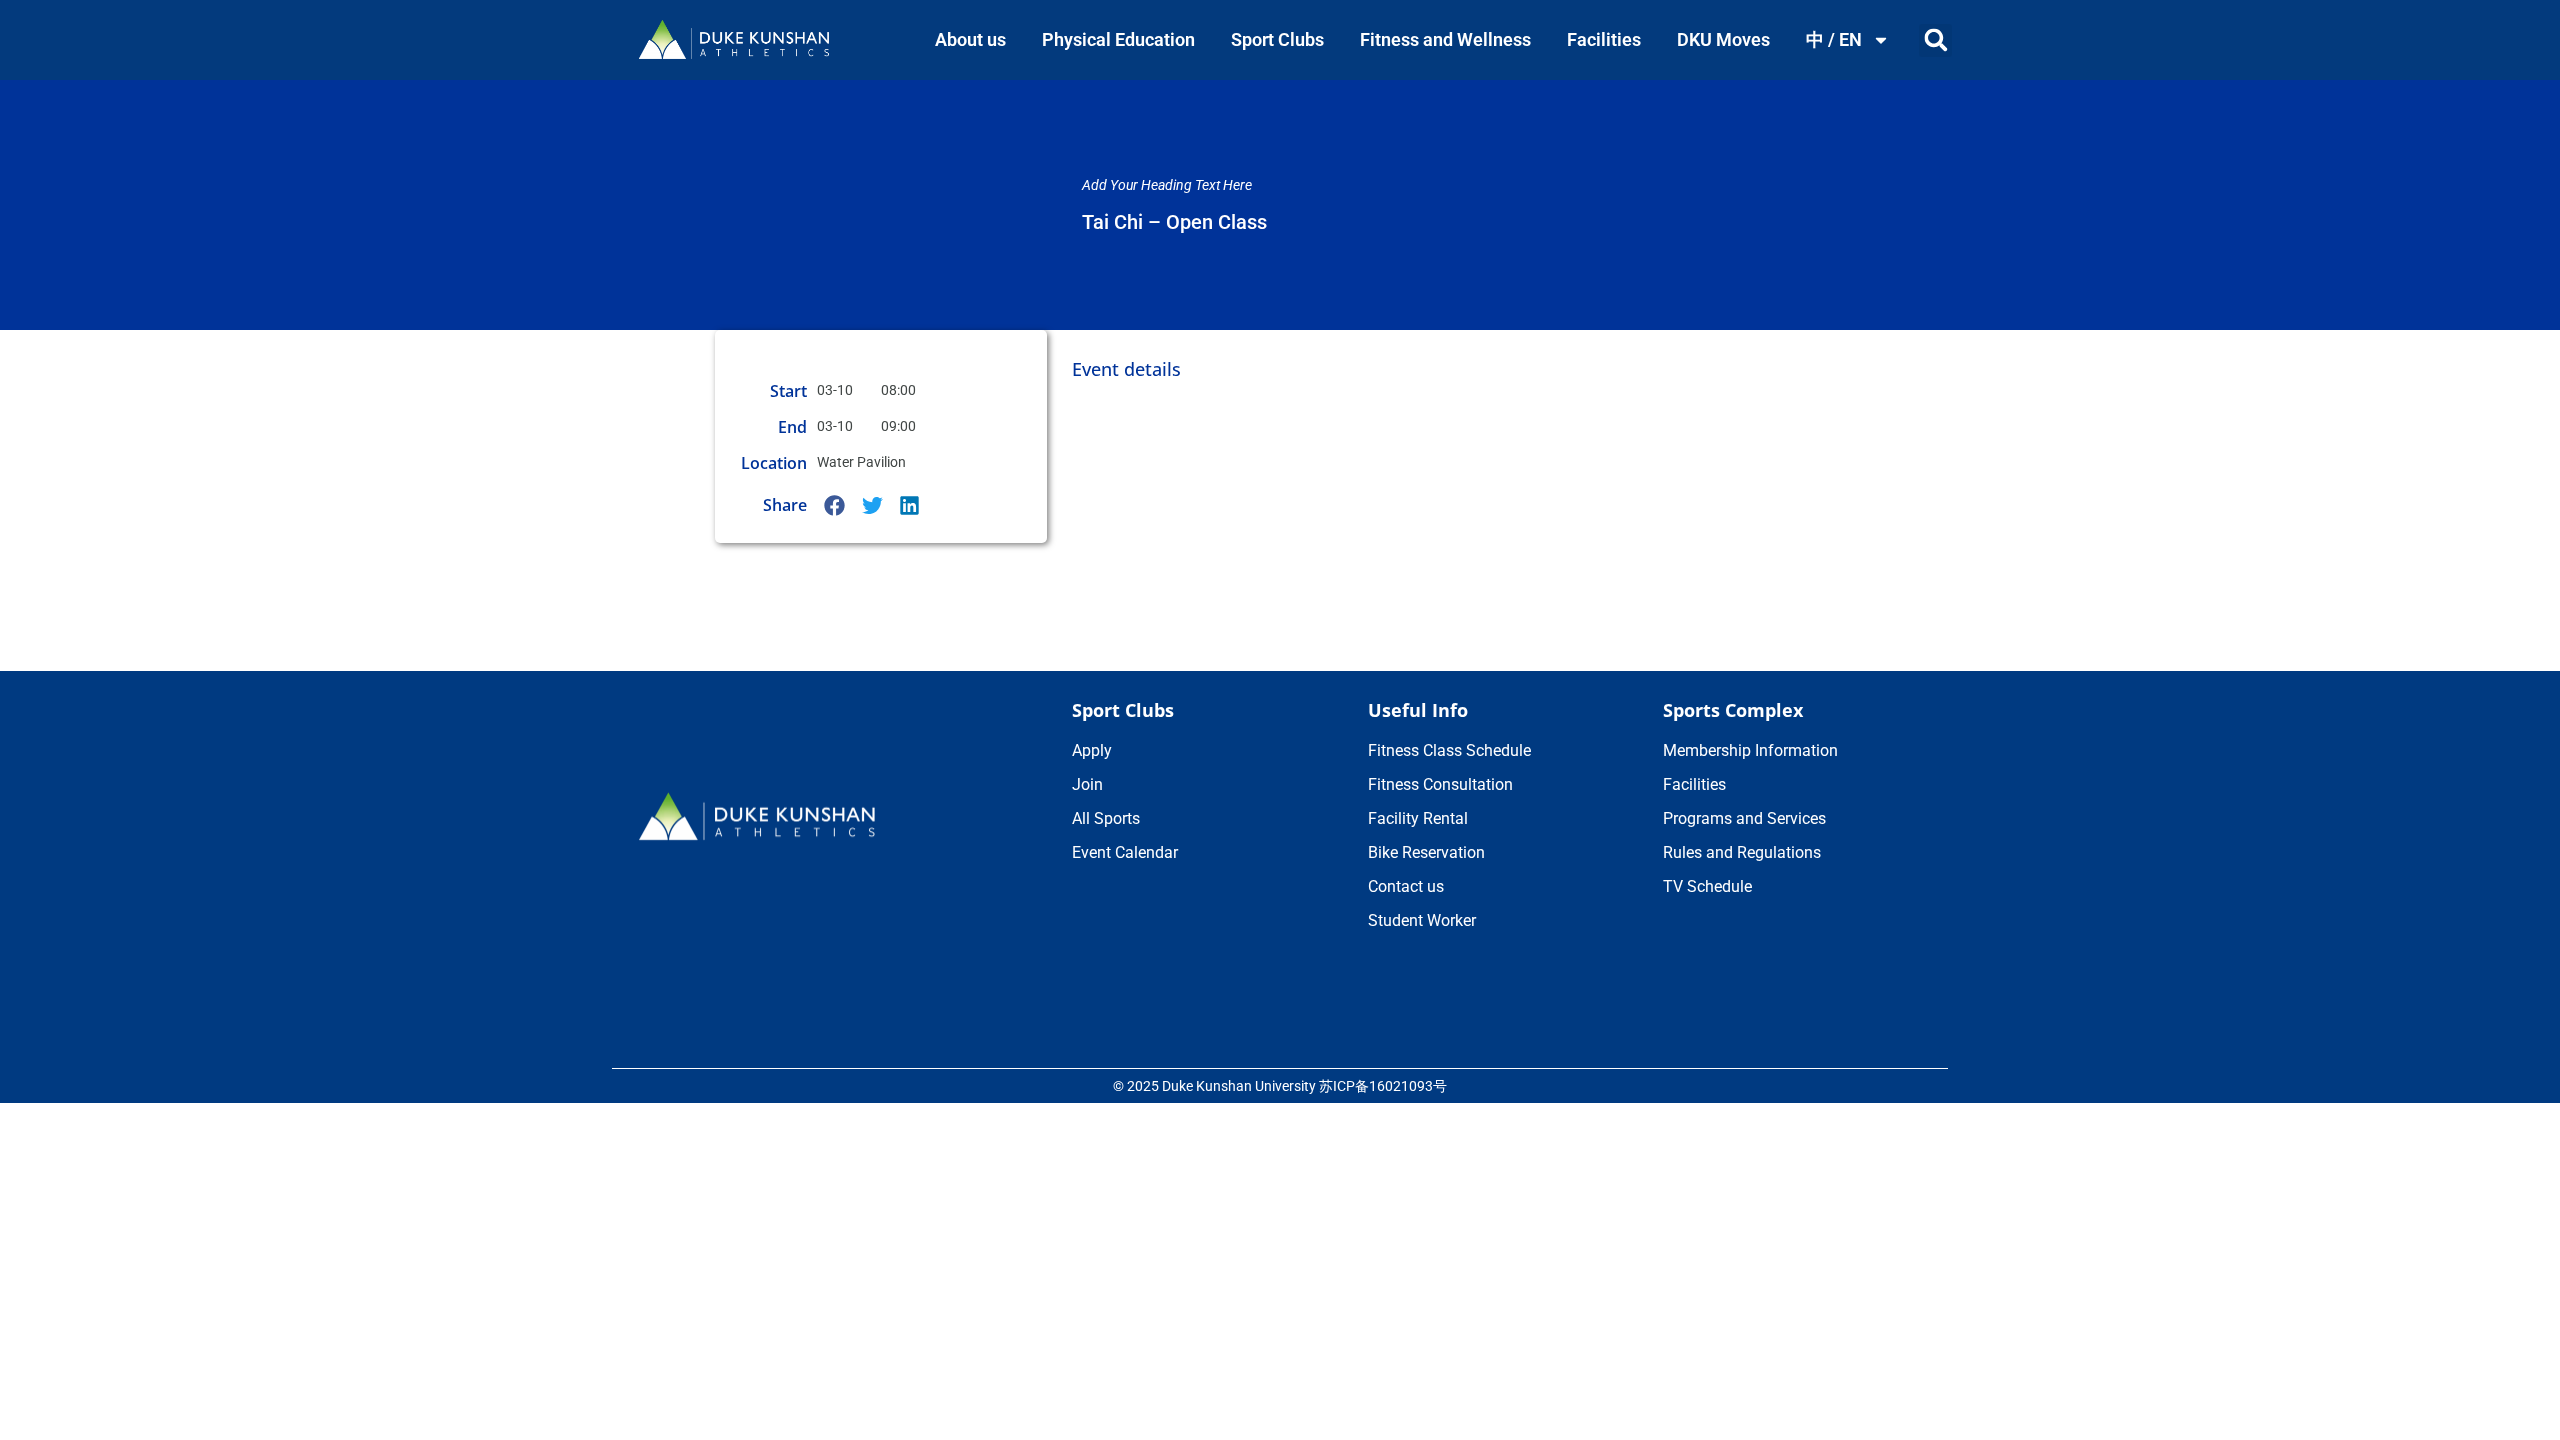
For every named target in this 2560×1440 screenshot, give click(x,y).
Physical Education (1118, 39)
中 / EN (1834, 39)
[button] (1935, 40)
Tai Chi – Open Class (1174, 222)
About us (970, 39)
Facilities (1604, 39)
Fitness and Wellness (1445, 39)
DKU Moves (1723, 39)
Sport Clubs (1277, 39)
